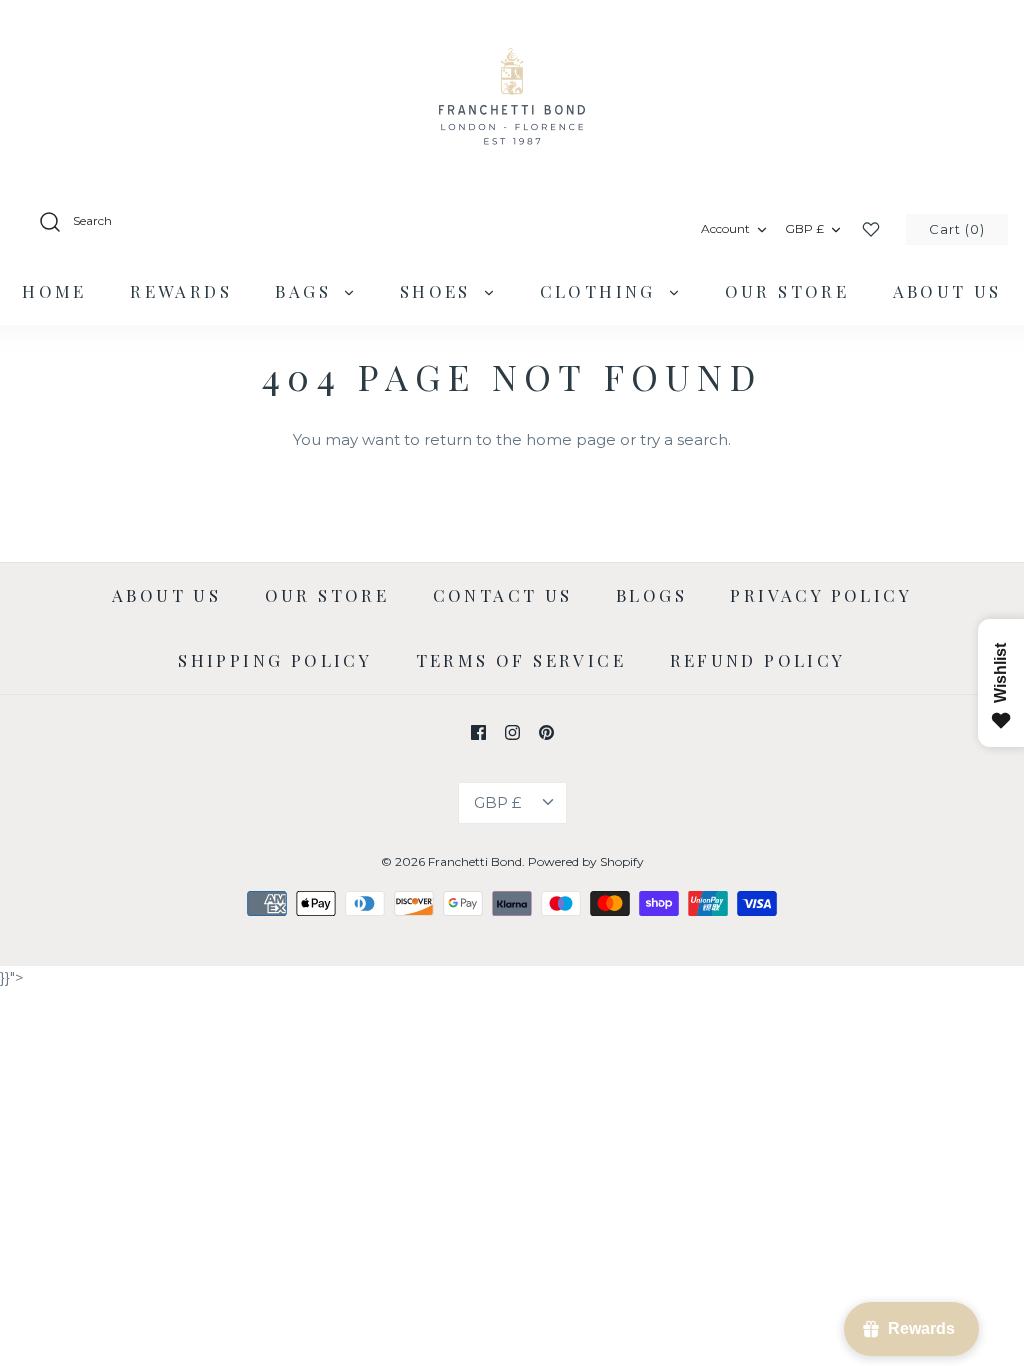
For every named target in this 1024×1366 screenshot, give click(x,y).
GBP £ (804, 228)
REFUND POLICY (758, 660)
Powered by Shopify (586, 861)
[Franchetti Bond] (512, 95)
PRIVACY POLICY (821, 595)
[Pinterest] (546, 732)
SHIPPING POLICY (275, 660)
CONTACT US (503, 595)
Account (725, 228)
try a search (684, 439)
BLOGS (651, 595)
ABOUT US (947, 291)
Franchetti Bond (475, 861)
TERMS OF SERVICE (521, 660)
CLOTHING (602, 291)
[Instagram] (512, 732)
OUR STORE (787, 291)
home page (571, 439)
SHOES (439, 291)
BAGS (306, 291)
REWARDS (181, 291)
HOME (54, 291)
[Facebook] (478, 732)
